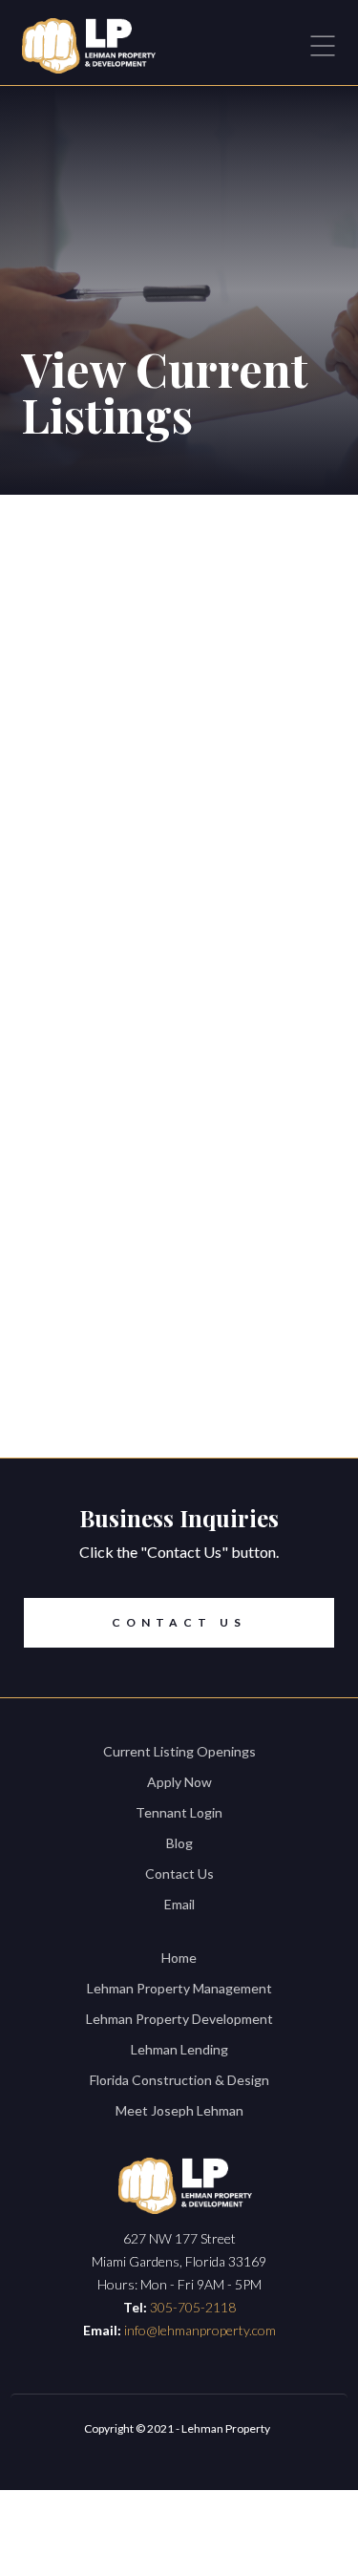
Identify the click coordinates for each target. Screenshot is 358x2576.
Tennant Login (179, 1812)
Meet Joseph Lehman (179, 2110)
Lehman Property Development (179, 2019)
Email (179, 1904)
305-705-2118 (193, 2307)
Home (179, 1958)
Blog (179, 1843)
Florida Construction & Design (179, 2080)
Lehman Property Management (179, 1988)
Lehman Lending (179, 2049)
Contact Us (179, 1622)
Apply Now (179, 1782)
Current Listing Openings (179, 1751)
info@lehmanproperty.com (200, 2330)
